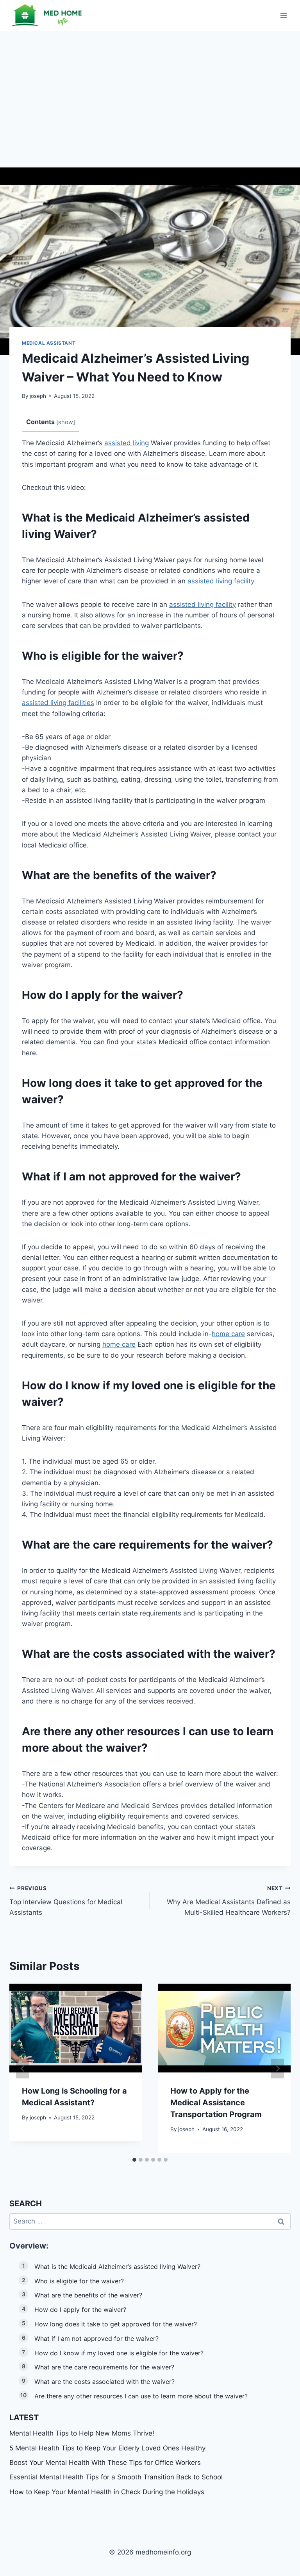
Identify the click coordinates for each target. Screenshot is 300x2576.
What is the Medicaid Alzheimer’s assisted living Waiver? (117, 2267)
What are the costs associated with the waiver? (104, 2382)
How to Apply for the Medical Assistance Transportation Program (216, 2103)
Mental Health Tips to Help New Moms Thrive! (82, 2433)
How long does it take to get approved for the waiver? (116, 2324)
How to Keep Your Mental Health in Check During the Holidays (107, 2492)
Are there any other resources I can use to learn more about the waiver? (141, 2396)
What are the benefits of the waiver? (88, 2295)
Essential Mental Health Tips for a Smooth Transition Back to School (116, 2477)
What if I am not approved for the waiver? (96, 2339)
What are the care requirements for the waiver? (104, 2367)
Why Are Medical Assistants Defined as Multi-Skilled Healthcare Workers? (229, 1901)
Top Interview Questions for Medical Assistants (66, 1901)
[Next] (277, 2068)
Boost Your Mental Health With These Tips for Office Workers (105, 2463)
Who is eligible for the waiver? (79, 2281)
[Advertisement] (150, 90)
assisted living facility (221, 581)
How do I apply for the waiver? (80, 2310)
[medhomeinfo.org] (48, 15)
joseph (38, 396)
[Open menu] (283, 15)
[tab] (134, 2160)
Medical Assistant (49, 343)
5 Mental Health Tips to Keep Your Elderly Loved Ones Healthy (107, 2448)
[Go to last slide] (23, 2068)
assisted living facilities (58, 703)
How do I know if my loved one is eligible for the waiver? (119, 2353)
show (66, 422)
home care (228, 1334)
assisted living (127, 443)
